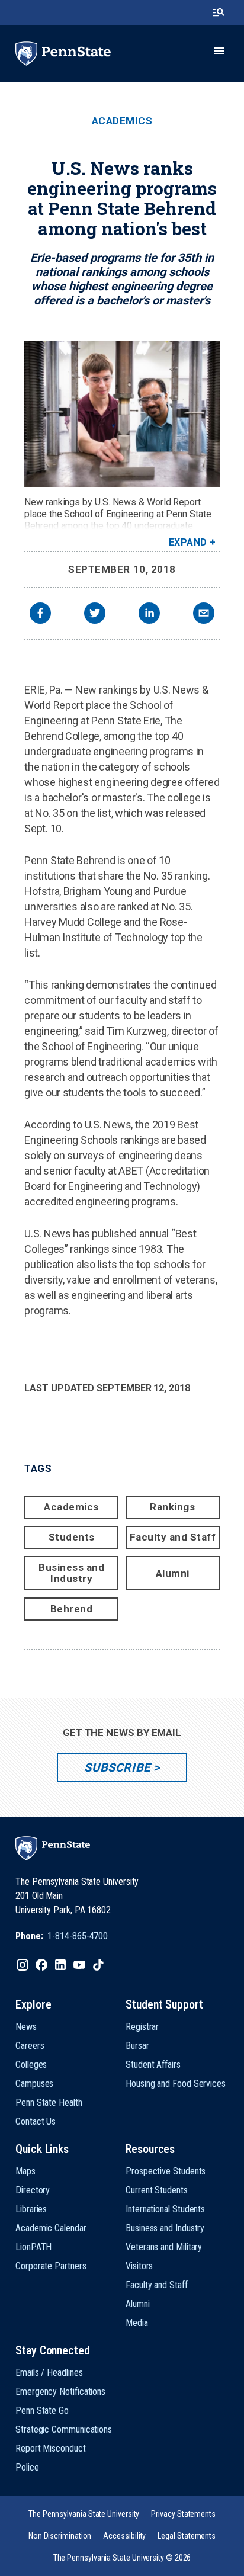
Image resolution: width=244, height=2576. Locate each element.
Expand (188, 542)
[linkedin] (149, 615)
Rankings (172, 1507)
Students (72, 1537)
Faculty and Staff (173, 1537)
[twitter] (95, 615)
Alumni (173, 1573)
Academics (122, 121)
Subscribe (117, 1767)
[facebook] (40, 615)
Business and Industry (71, 1573)
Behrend (72, 1609)
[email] (204, 615)
